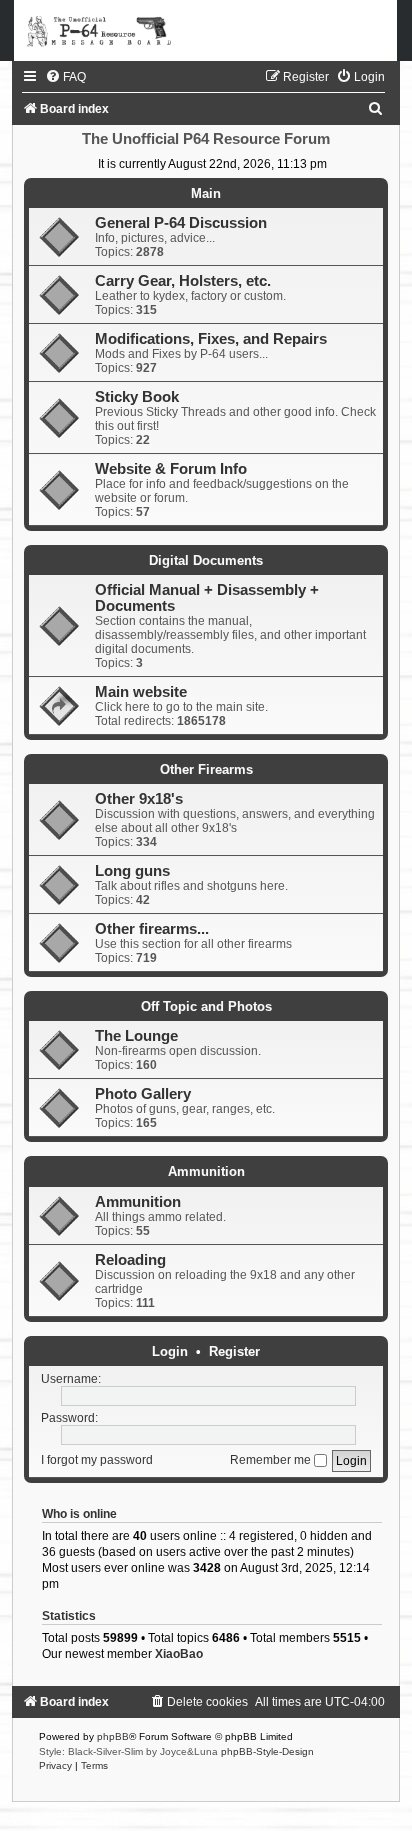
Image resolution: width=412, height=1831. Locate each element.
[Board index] (206, 30)
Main (206, 193)
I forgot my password (97, 1460)
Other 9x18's (139, 799)
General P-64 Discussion (181, 223)
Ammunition (206, 1171)
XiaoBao (179, 1654)
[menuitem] (65, 77)
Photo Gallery (143, 1094)
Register (234, 1351)
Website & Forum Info (171, 469)
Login (170, 1351)
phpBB (113, 1736)
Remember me (272, 1460)
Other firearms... (152, 929)
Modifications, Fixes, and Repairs (211, 339)
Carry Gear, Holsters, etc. (183, 281)
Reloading (130, 1260)
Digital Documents (206, 560)
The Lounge (136, 1036)
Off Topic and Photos (206, 1006)
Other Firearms (206, 769)
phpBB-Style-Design (267, 1751)
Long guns (132, 871)
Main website (141, 692)
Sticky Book (137, 397)
